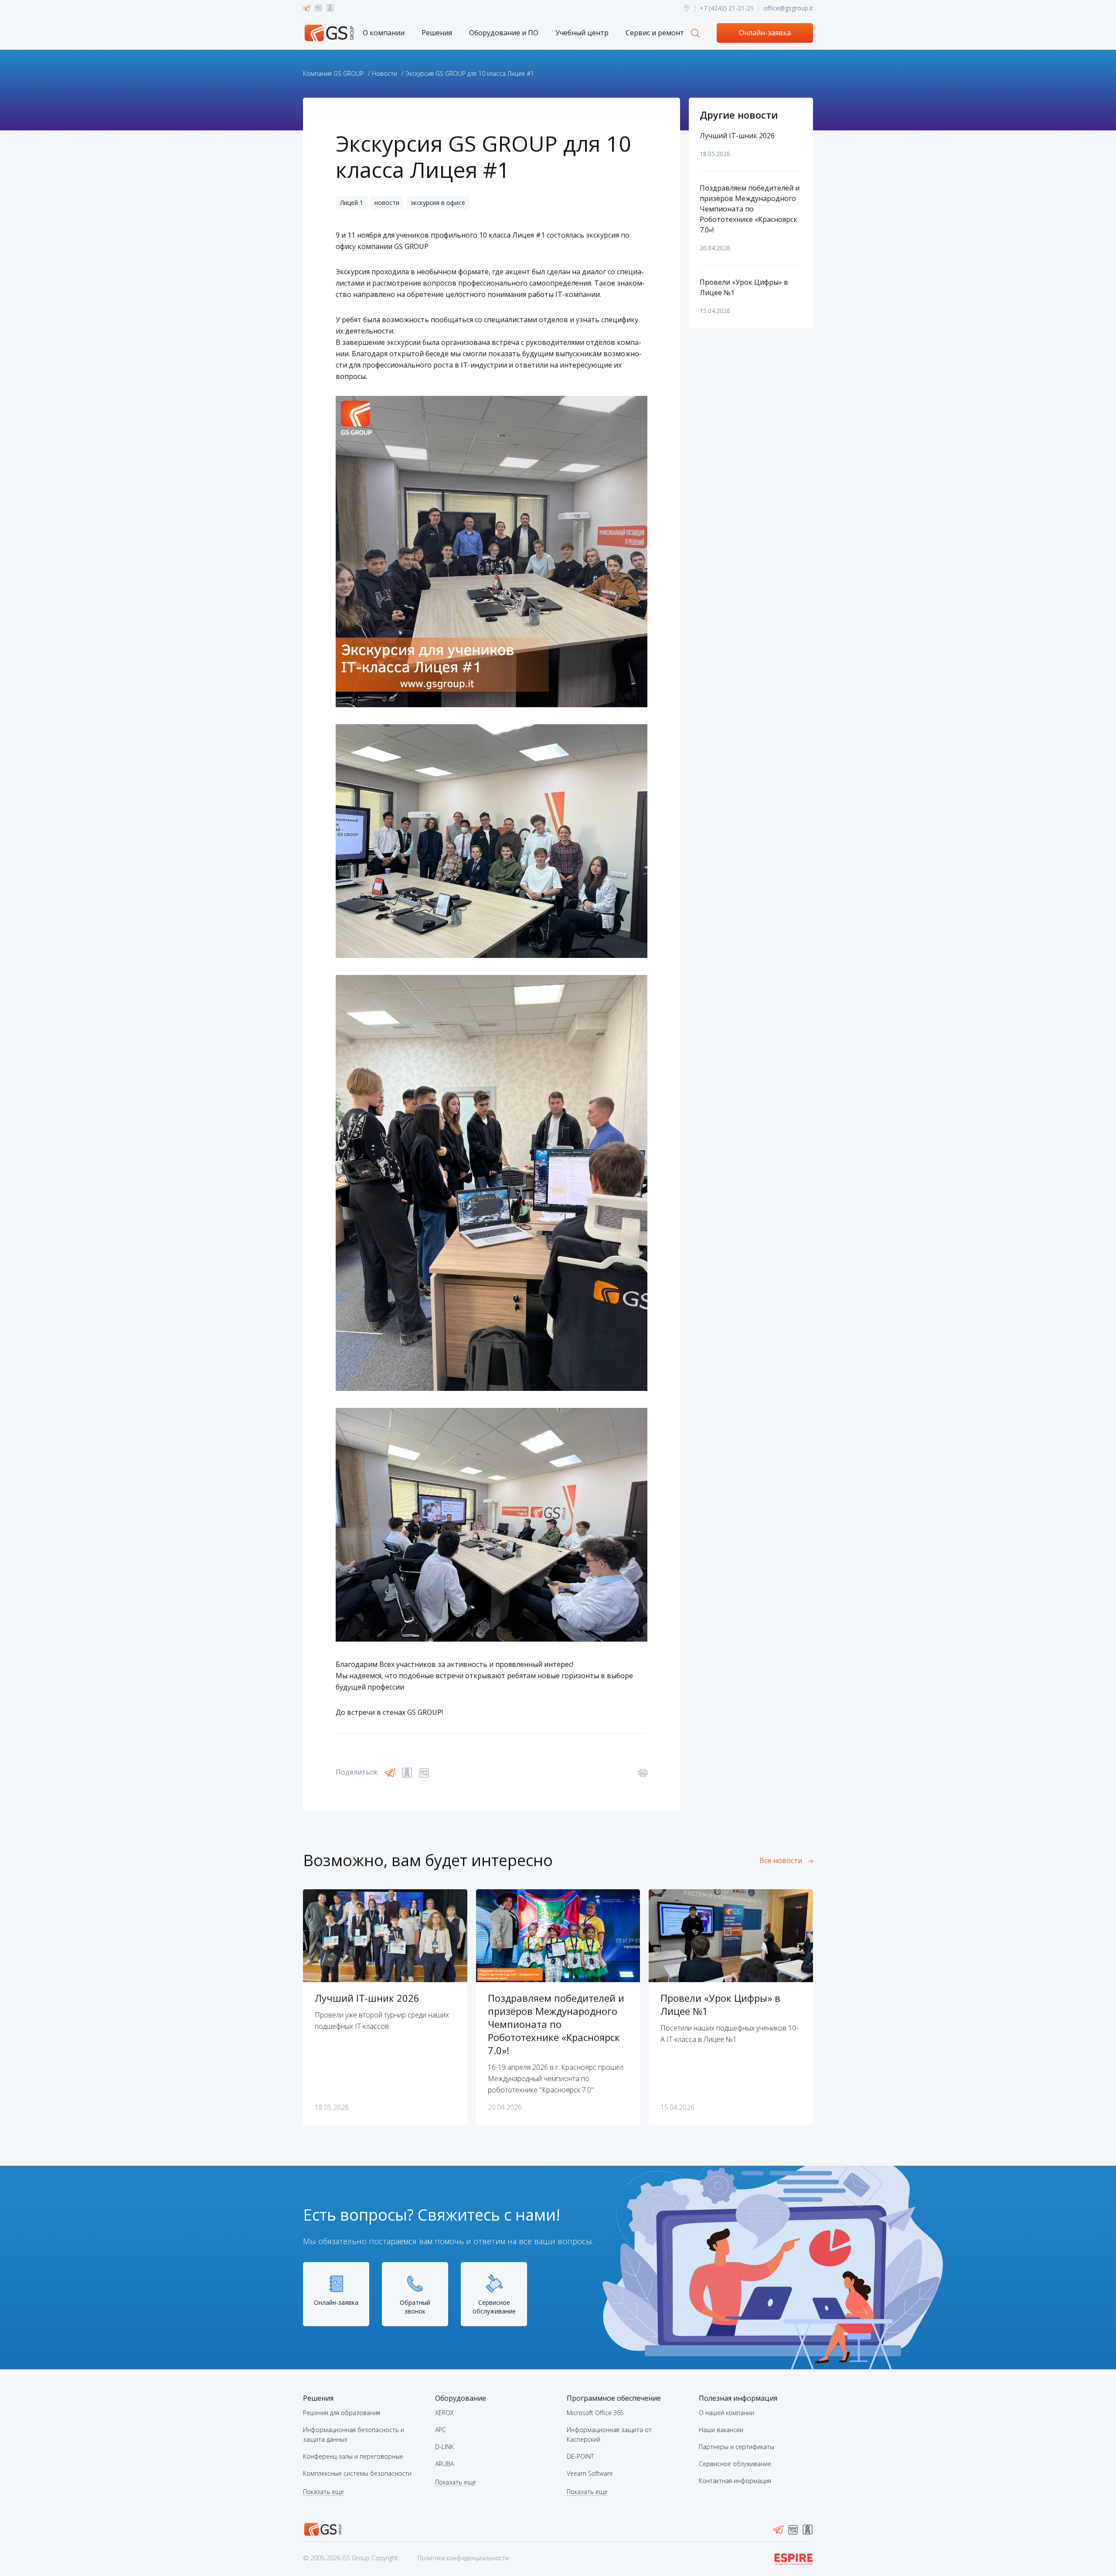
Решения (437, 33)
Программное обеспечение (614, 2398)
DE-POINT (580, 2456)
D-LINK (444, 2447)
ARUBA (444, 2464)
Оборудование (461, 2398)
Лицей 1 (352, 203)
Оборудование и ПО (504, 33)
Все (781, 1860)
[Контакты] (687, 8)
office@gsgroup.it (788, 8)
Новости (384, 73)
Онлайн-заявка (765, 33)
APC (441, 2430)
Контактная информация (735, 2481)
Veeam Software (590, 2473)
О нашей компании (726, 2413)
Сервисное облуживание (735, 2464)
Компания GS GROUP (333, 73)
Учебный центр (582, 33)
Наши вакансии (721, 2430)
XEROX (444, 2413)
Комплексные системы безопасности (357, 2473)
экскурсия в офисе (438, 203)
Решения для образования (342, 2413)
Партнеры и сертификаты (737, 2447)
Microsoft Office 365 (595, 2413)
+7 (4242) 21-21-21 (727, 8)
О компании (384, 33)
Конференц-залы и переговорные (353, 2456)
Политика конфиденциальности (463, 2558)
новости (387, 203)
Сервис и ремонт (655, 33)
